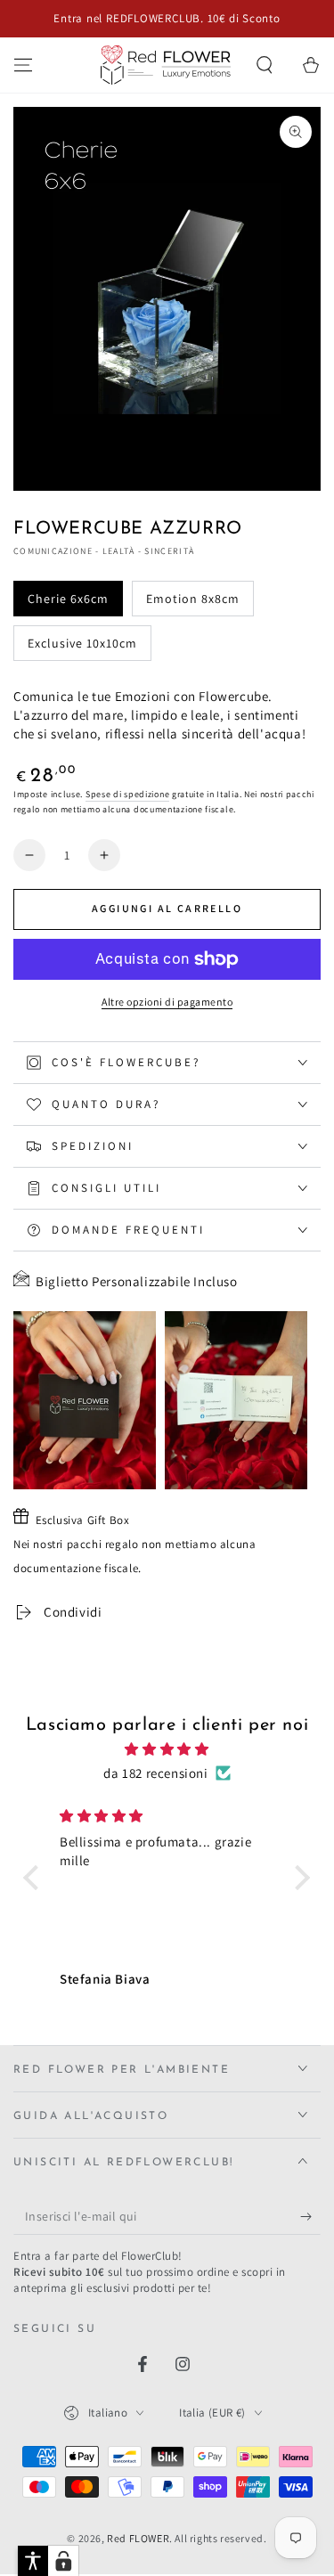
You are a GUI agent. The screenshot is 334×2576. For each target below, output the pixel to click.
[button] (265, 65)
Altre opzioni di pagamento (167, 1002)
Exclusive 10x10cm (82, 643)
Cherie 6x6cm (68, 599)
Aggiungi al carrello (167, 908)
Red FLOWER (138, 2538)
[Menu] (23, 65)
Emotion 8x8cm (193, 599)
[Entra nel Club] (310, 2217)
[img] (167, 1749)
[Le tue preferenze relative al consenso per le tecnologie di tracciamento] (63, 2561)
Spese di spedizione (127, 794)
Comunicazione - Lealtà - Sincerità (104, 551)
